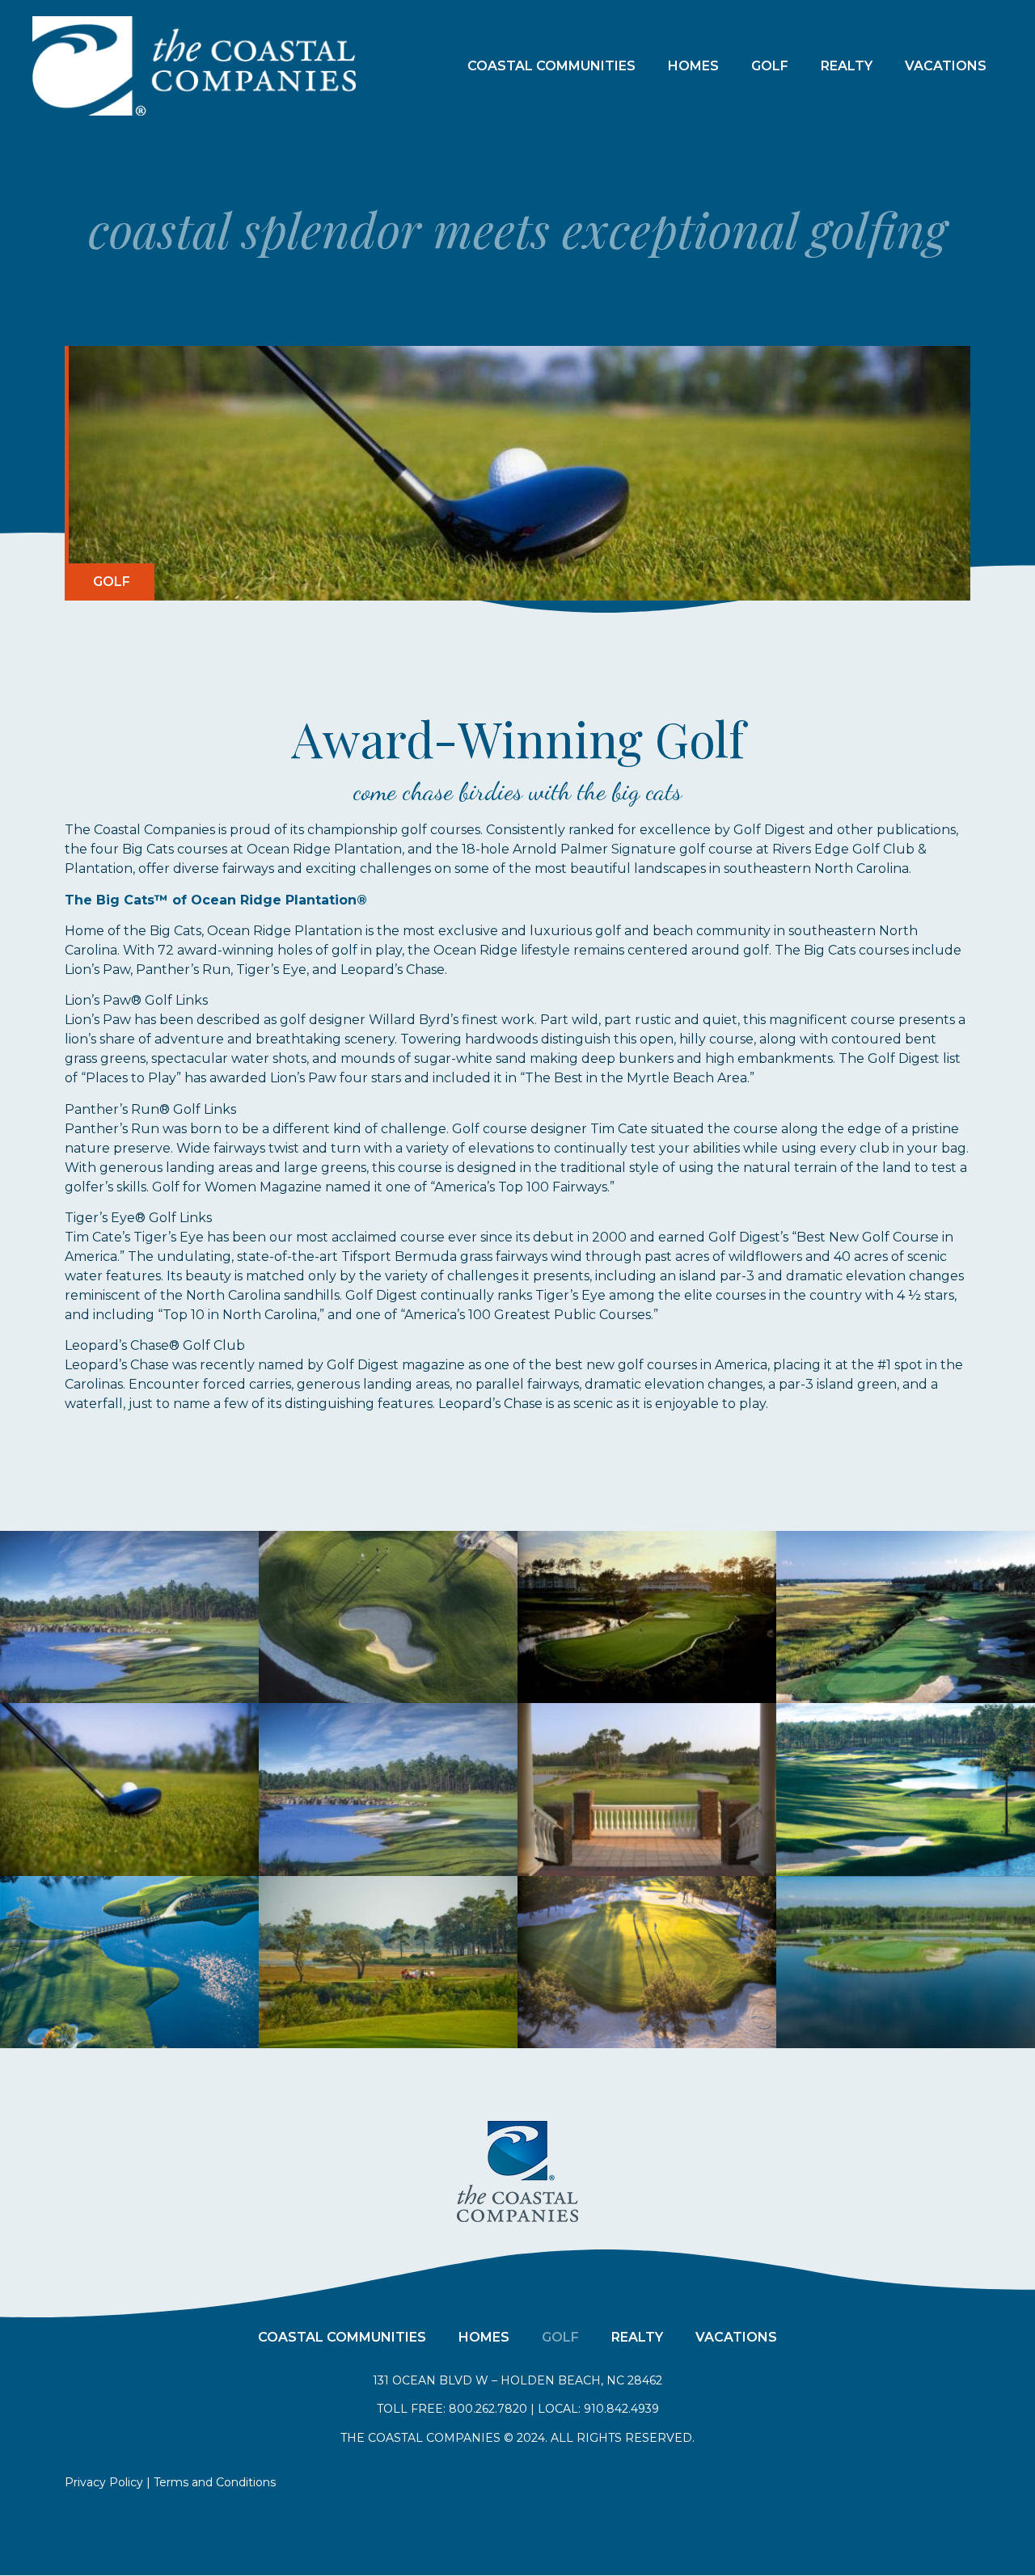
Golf (770, 66)
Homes (693, 66)
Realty (847, 66)
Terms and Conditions (215, 2482)
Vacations (946, 66)
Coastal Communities (551, 66)
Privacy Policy (104, 2482)
